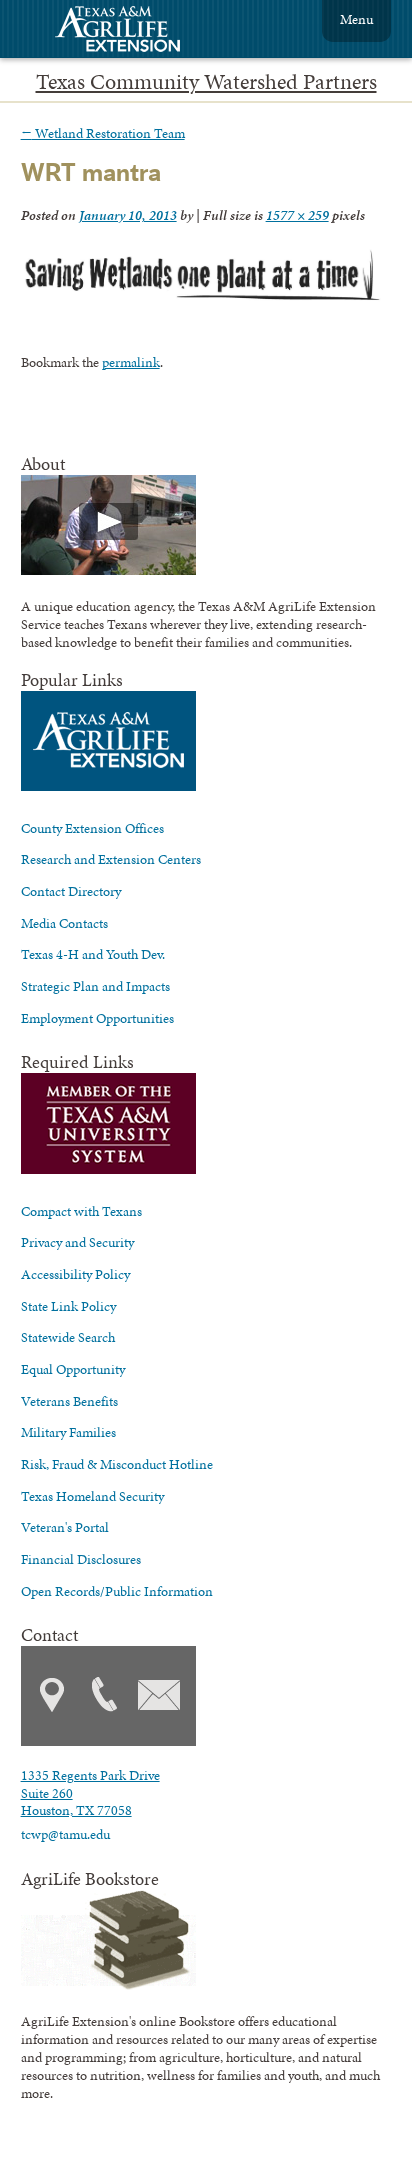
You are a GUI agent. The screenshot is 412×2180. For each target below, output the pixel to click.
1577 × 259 (297, 215)
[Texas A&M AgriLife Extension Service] (131, 31)
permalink (131, 362)
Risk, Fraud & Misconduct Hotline (117, 1464)
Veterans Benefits (69, 1401)
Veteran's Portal (65, 1527)
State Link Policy (68, 1306)
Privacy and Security (77, 1242)
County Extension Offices (92, 828)
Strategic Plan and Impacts (95, 986)
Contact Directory (71, 891)
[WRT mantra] (201, 303)
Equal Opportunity (73, 1369)
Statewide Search (68, 1337)
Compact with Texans (81, 1211)
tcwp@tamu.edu (65, 1834)
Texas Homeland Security (92, 1496)
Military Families (68, 1432)
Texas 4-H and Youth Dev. (93, 954)
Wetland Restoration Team (103, 133)
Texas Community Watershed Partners (206, 82)
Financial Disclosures (81, 1559)
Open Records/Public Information (117, 1591)
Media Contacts (64, 923)
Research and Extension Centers (111, 859)
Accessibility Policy (75, 1274)
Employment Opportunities (97, 1018)
